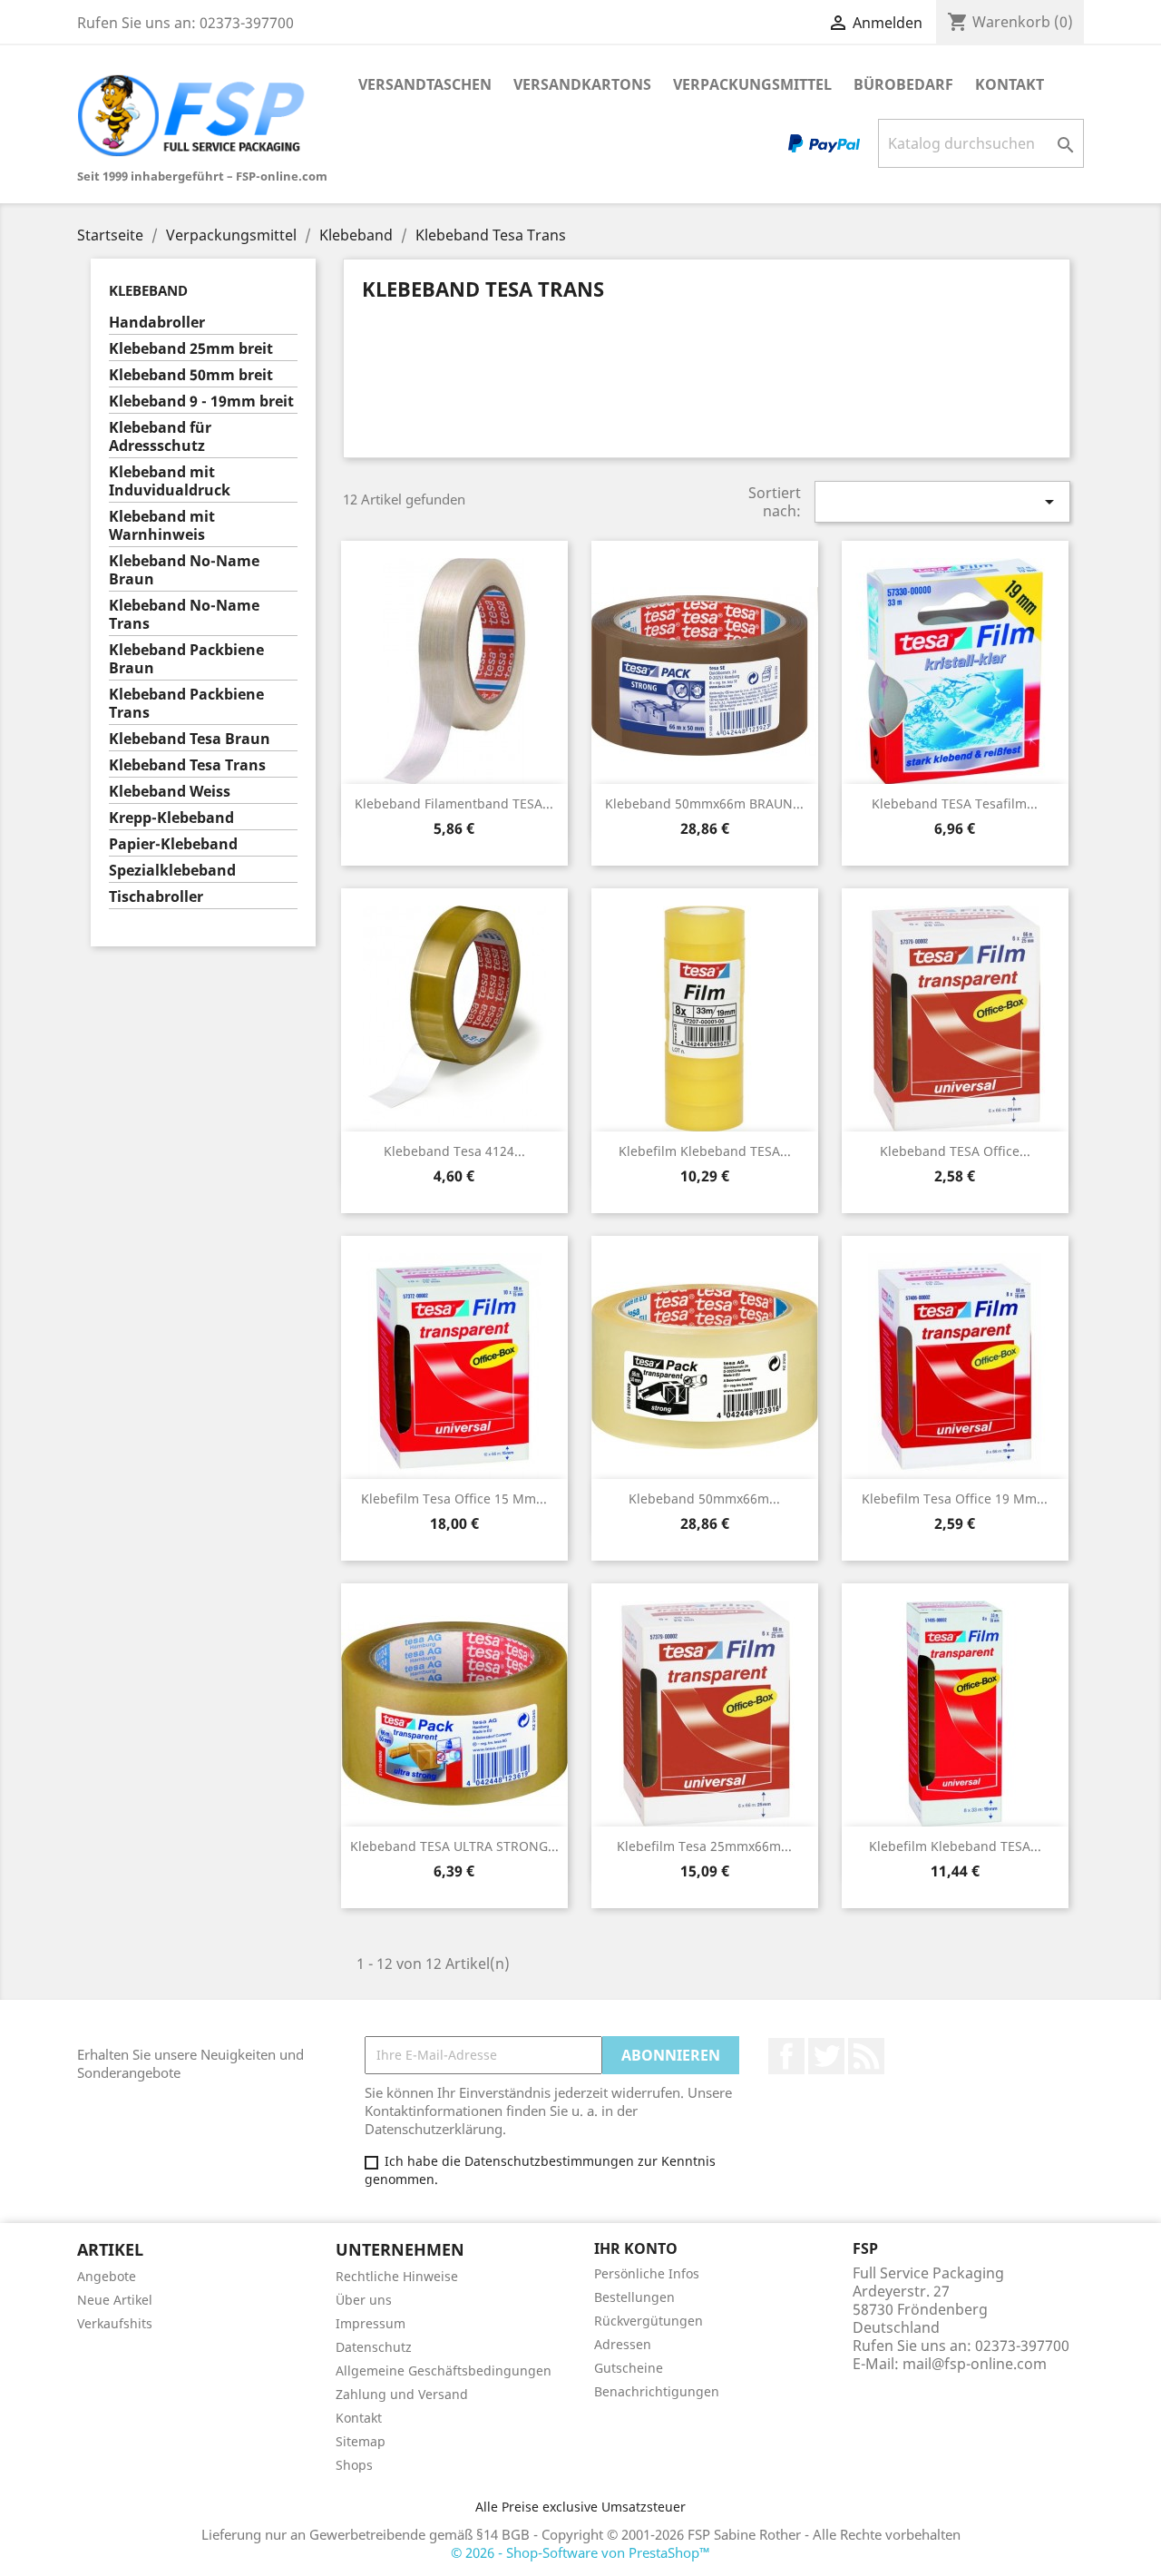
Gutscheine (629, 2368)
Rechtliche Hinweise (397, 2276)
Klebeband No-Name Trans (184, 615)
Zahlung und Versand (402, 2394)
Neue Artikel (115, 2300)
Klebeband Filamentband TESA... (454, 803)
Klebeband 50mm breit (191, 375)
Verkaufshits (115, 2323)
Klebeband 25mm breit (191, 349)
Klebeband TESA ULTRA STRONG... (454, 1846)
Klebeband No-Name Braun (184, 570)
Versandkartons (582, 84)
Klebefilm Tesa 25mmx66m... (704, 1846)
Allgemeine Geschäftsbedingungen (444, 2370)
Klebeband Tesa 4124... (454, 1151)
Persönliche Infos (647, 2273)
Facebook (786, 2056)
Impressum (371, 2323)
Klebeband (148, 290)
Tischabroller (156, 897)
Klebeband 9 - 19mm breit (201, 402)
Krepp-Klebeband (171, 818)
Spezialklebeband (172, 871)
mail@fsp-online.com (975, 2364)
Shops (354, 2465)
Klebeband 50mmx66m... (704, 1499)
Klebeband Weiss (170, 792)
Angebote (107, 2276)
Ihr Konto (636, 2248)
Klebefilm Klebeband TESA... (705, 1151)
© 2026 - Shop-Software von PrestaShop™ (580, 2552)
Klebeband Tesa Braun (190, 739)
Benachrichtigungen (657, 2391)
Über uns (364, 2300)
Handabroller (157, 323)
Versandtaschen (425, 84)
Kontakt (1010, 84)
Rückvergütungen (649, 2321)
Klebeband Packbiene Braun (186, 659)
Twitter (826, 2056)
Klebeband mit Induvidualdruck (170, 481)
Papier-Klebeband (173, 844)
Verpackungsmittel (752, 84)
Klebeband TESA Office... (955, 1151)
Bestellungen (634, 2297)
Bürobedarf (903, 84)
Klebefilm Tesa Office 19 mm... (955, 1499)
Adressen (623, 2344)
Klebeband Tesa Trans (187, 765)
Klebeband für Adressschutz (160, 437)
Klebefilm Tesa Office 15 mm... (454, 1499)
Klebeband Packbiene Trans (186, 704)
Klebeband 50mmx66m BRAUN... (704, 803)
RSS (866, 2056)
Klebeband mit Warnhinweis (162, 526)
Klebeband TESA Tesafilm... (955, 803)
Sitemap (361, 2441)
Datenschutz (374, 2347)
